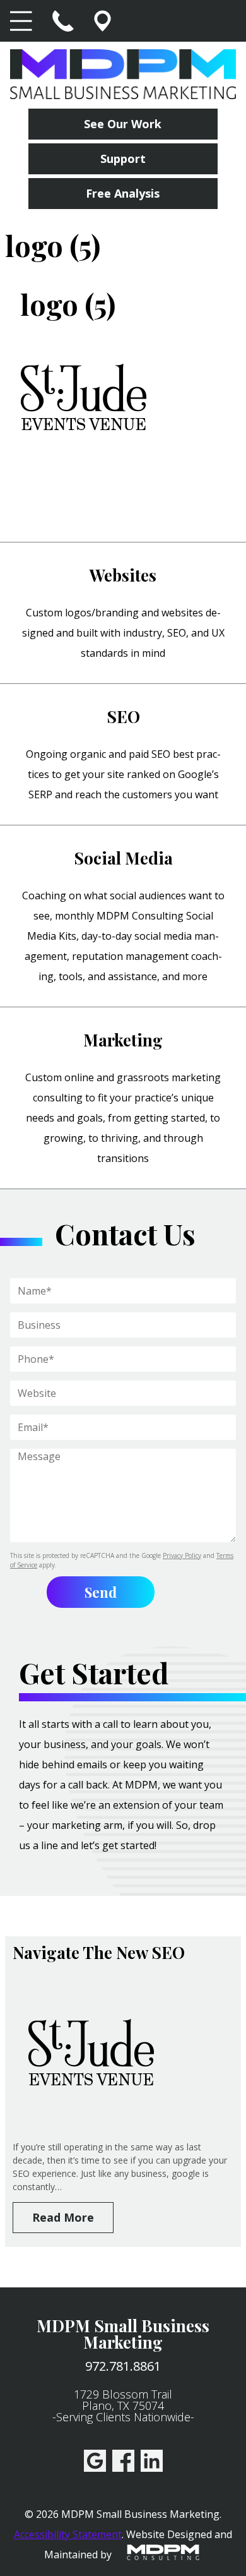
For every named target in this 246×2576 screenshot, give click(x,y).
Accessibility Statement (68, 2534)
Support (123, 159)
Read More (63, 2217)
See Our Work (123, 124)
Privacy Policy (182, 1555)
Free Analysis (123, 193)
